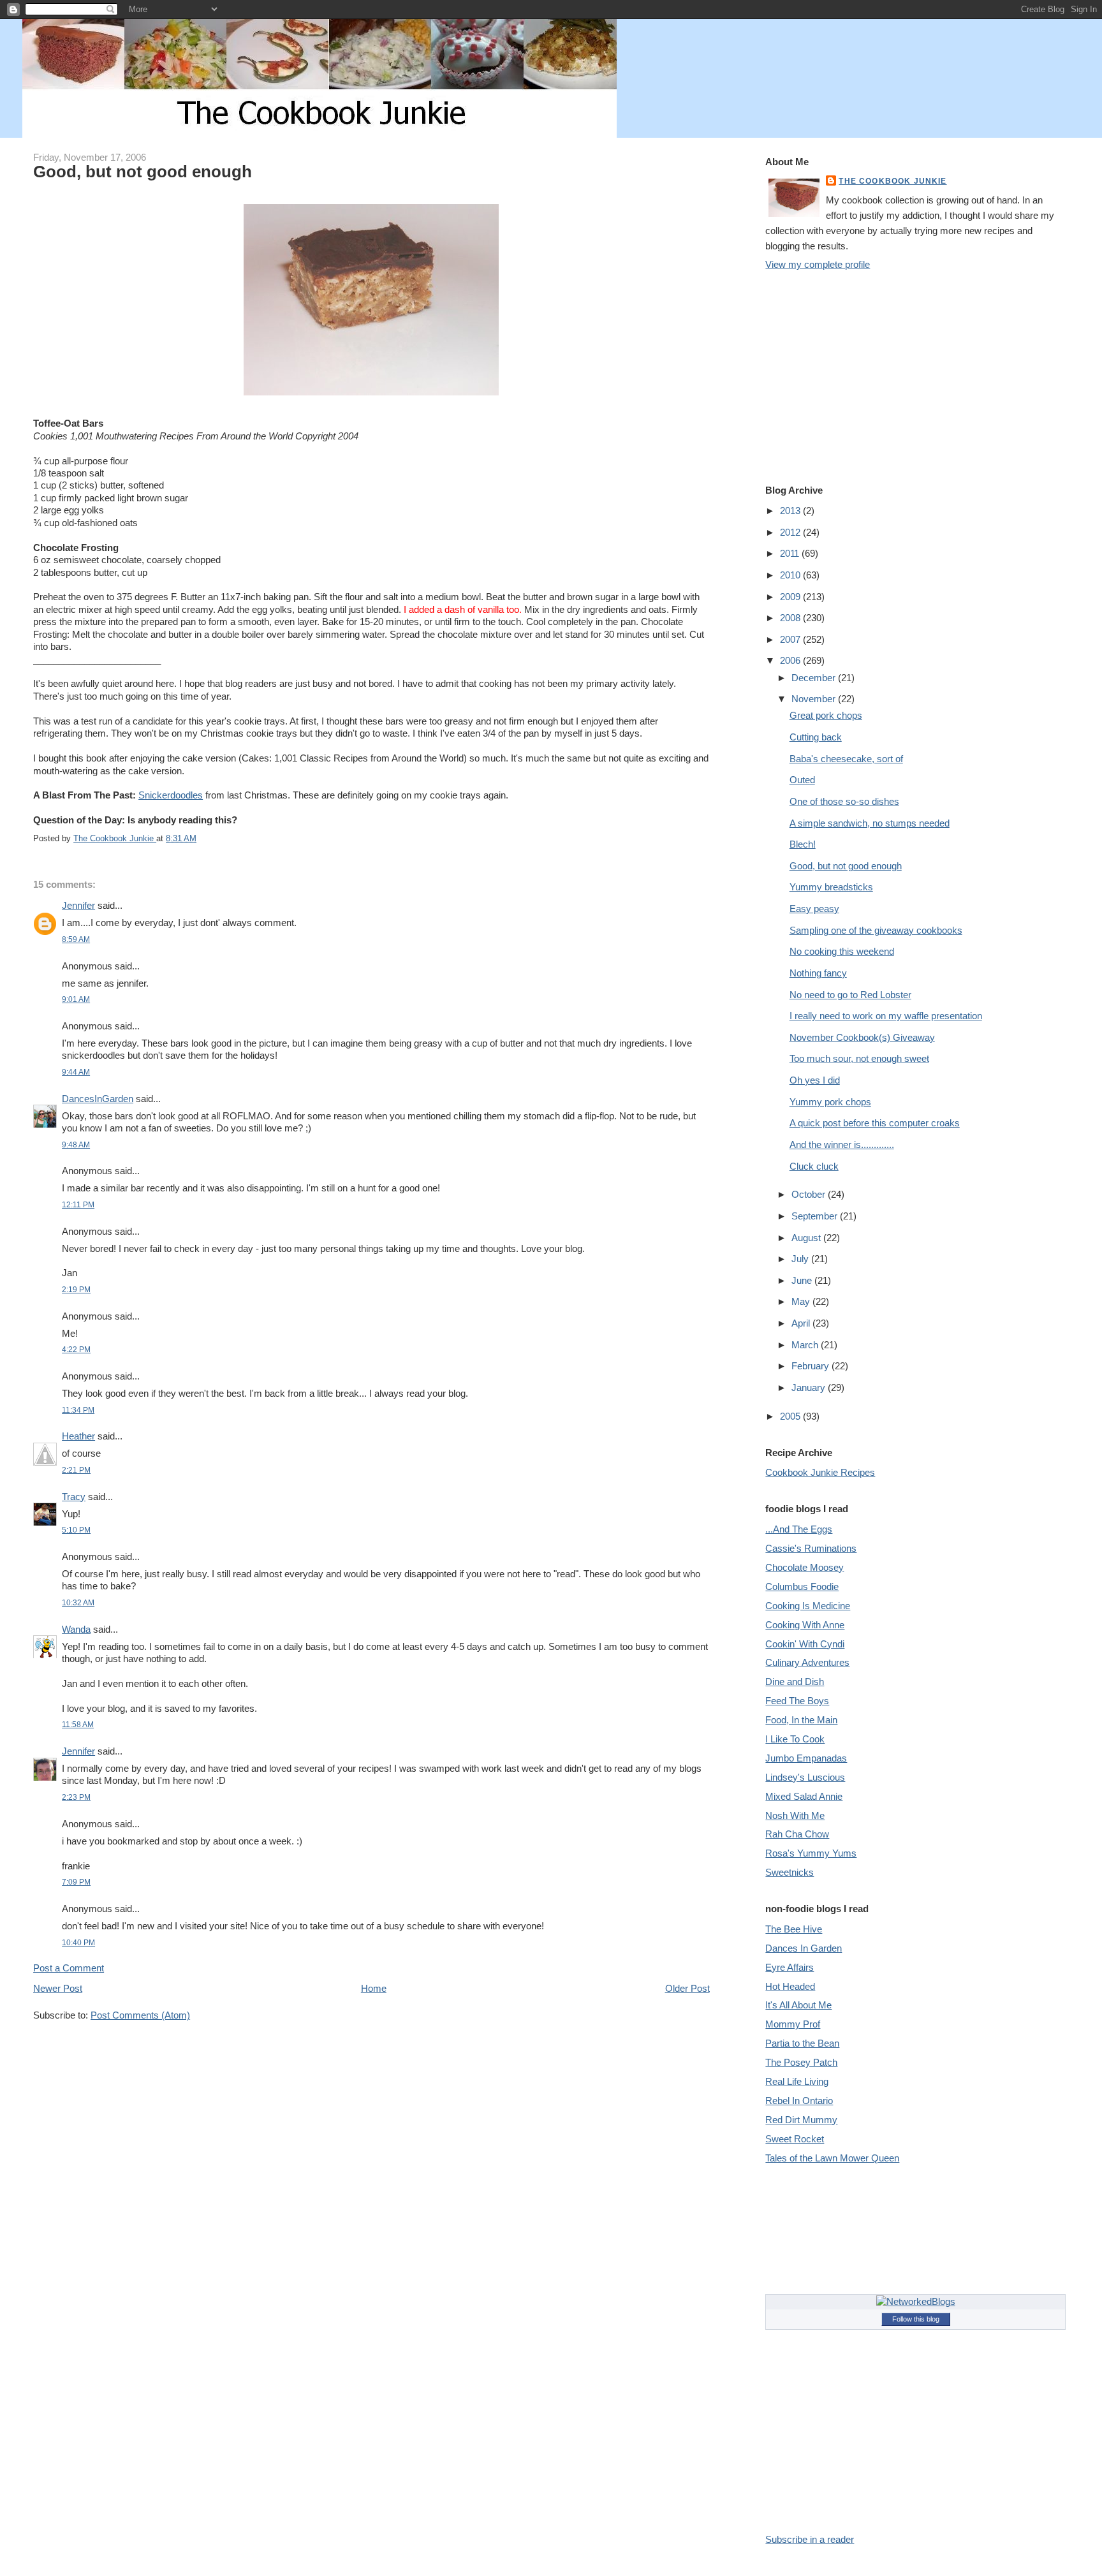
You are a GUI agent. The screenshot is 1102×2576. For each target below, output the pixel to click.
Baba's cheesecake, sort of (846, 759)
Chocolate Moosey (804, 1567)
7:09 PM (76, 1882)
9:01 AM (76, 999)
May (802, 1301)
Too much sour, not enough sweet (859, 1058)
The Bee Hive (794, 1929)
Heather (78, 1436)
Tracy (74, 1497)
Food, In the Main (801, 1720)
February (812, 1366)
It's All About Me (798, 2005)
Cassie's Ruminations (811, 1548)
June (803, 1280)
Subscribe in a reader (810, 2539)
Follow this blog (916, 2319)
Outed (802, 780)
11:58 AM (78, 1724)
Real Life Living (797, 2081)
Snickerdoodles (171, 795)
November (815, 699)
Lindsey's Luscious (805, 1777)
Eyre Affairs (790, 1967)
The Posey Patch (801, 2062)
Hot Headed (790, 1986)
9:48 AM (76, 1144)
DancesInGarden (98, 1099)
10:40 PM (78, 1942)
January (810, 1387)
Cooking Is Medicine (808, 1606)
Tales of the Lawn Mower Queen (832, 2158)
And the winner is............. (842, 1144)
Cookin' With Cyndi (805, 1644)
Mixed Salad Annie (804, 1796)
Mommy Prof (793, 2024)
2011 (791, 553)
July (801, 1259)
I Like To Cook (795, 1739)
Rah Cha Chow (797, 1834)
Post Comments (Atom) (140, 2015)
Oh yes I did (815, 1080)
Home (374, 1988)
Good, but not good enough (846, 866)
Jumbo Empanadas (806, 1758)
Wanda (76, 1629)
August (807, 1238)
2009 (791, 597)
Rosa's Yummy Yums (811, 1853)
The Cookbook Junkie (893, 181)
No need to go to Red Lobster (850, 995)
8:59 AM (76, 939)
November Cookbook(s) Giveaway (862, 1037)
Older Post (687, 1988)
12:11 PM (78, 1204)
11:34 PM (78, 1410)
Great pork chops (826, 715)
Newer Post (58, 1988)
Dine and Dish (795, 1682)
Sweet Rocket (795, 2139)
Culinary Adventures (807, 1662)
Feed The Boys (797, 1701)
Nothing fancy (818, 973)
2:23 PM (76, 1797)
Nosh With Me (795, 1815)
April (802, 1323)
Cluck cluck (814, 1166)
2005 (791, 1416)
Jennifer (78, 905)
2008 (791, 618)
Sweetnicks (790, 1872)
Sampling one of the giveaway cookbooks (876, 930)
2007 (791, 639)
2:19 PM (76, 1289)
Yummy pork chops (830, 1102)
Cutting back (816, 737)
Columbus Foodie (802, 1586)
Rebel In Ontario (799, 2101)
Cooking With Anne (805, 1625)
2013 (791, 511)
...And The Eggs (799, 1529)
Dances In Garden (804, 1948)
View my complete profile (818, 264)
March (806, 1345)
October (810, 1194)
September (816, 1216)
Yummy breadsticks (831, 887)
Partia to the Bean (802, 2043)
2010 (791, 575)
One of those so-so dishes (844, 801)
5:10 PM (76, 1530)
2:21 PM (76, 1470)
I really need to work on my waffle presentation (886, 1016)
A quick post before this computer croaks (875, 1123)
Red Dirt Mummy (801, 2120)
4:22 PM (76, 1349)
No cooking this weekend (842, 951)
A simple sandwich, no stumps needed (870, 823)
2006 (791, 660)
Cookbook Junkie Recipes (820, 1472)
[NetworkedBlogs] (916, 2301)
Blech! (803, 844)
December (815, 678)
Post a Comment (69, 1968)
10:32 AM (78, 1602)
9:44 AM (76, 1072)
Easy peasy (814, 909)
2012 (791, 532)
